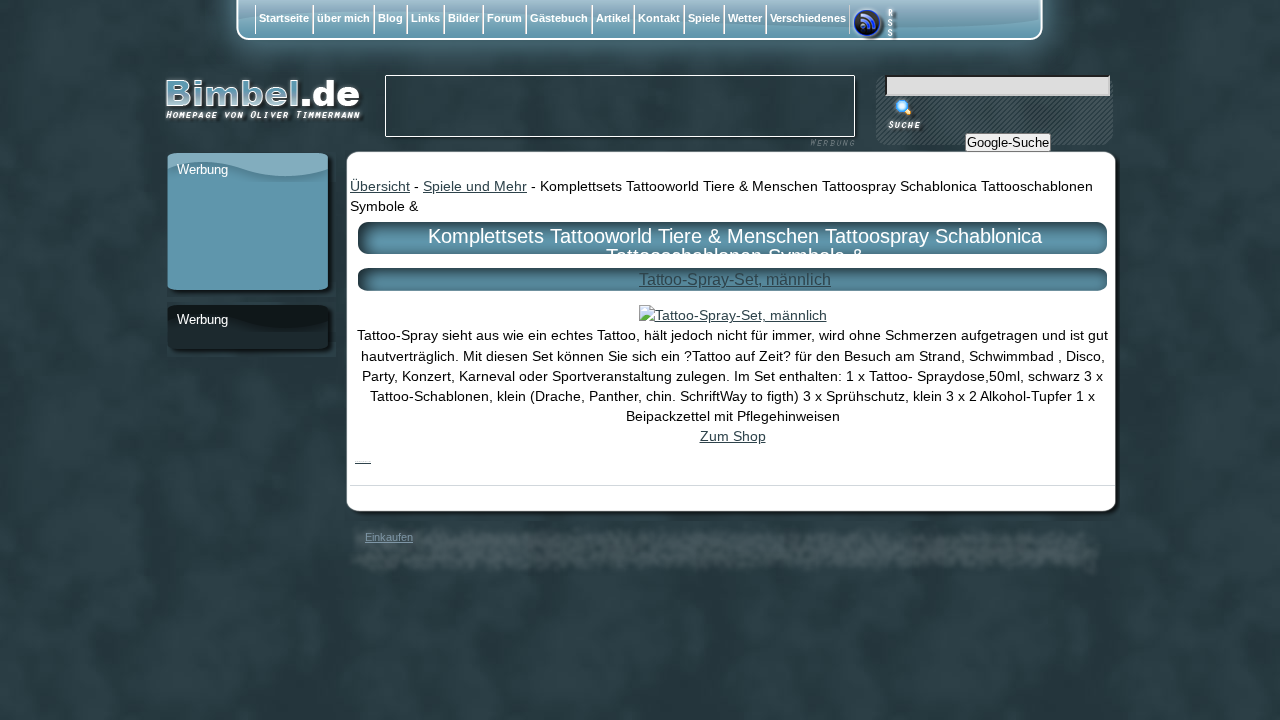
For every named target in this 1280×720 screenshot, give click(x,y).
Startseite (284, 18)
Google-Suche (1008, 142)
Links (425, 18)
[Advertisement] (247, 237)
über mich (343, 18)
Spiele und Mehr (475, 186)
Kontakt (659, 18)
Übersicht (380, 186)
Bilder (463, 18)
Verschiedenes (808, 18)
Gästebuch (559, 18)
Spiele (704, 18)
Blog (390, 18)
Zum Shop (733, 436)
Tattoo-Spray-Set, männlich (735, 279)
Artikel (613, 18)
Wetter (745, 18)
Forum (504, 18)
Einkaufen (389, 537)
